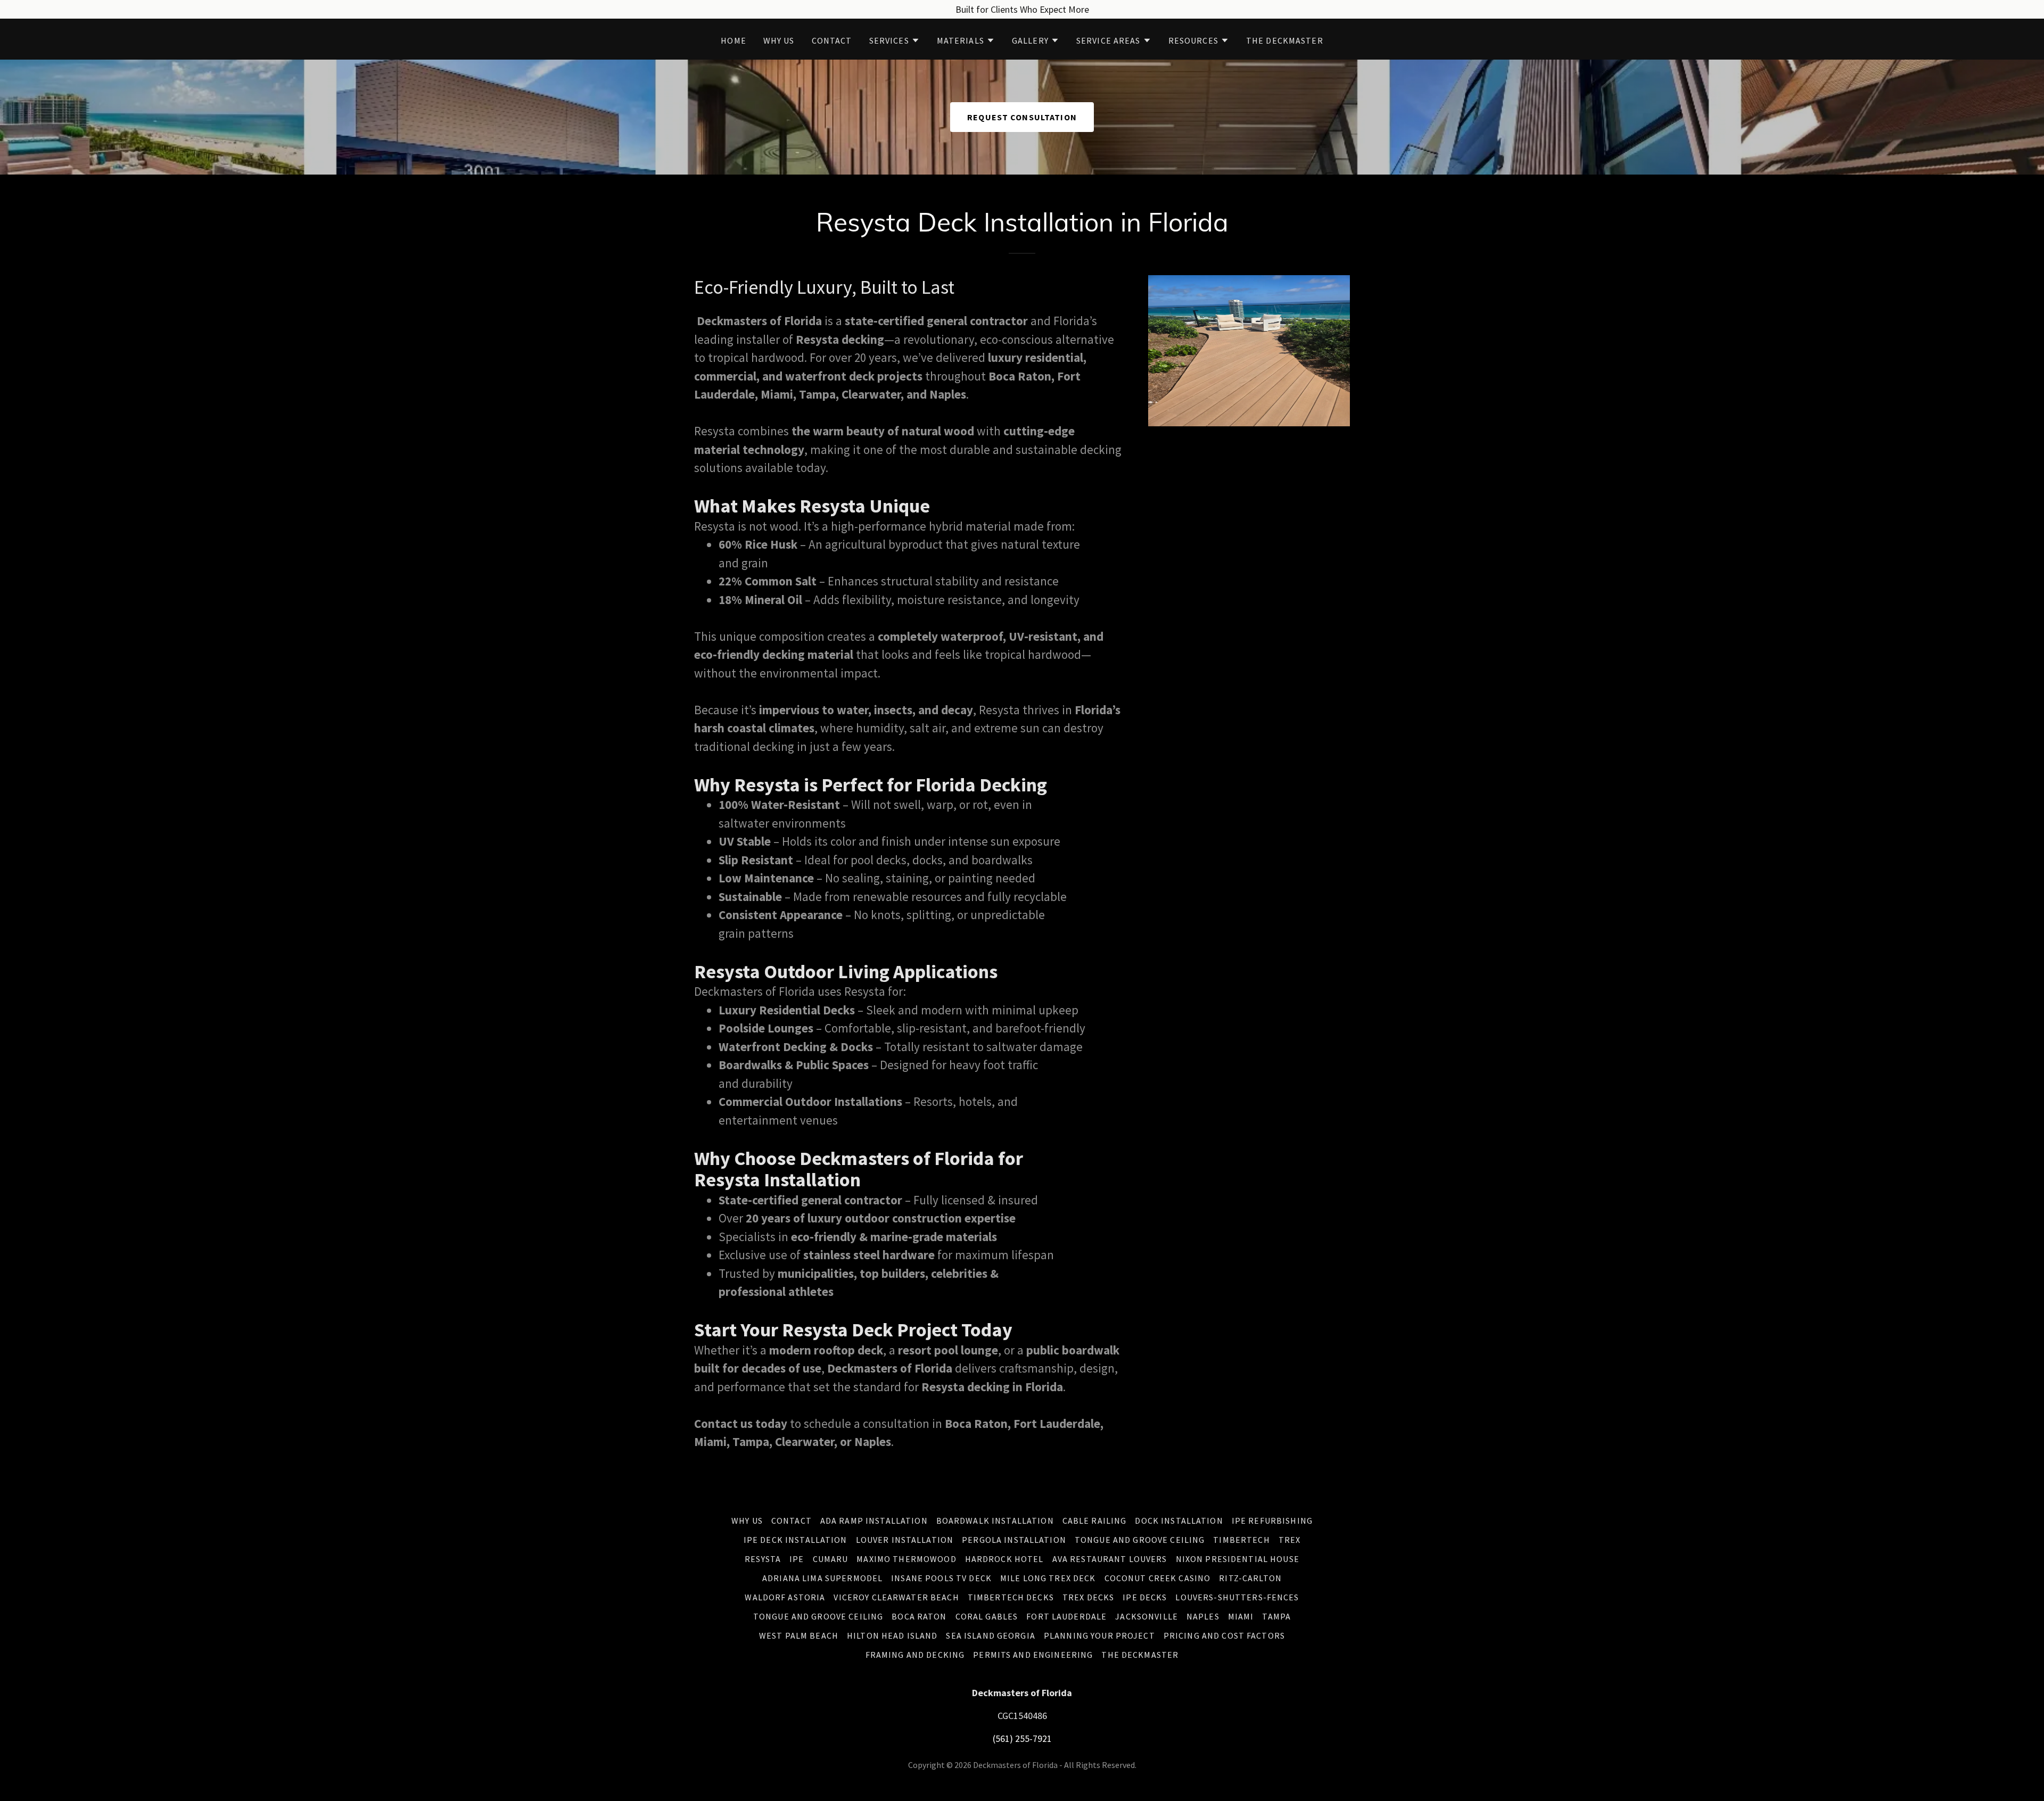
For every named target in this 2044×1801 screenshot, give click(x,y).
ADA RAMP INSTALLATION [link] (874, 1521)
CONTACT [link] (832, 40)
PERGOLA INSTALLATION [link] (1014, 1540)
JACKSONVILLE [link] (1147, 1616)
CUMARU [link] (831, 1559)
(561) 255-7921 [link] (1022, 1738)
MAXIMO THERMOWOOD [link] (906, 1559)
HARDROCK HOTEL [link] (1004, 1559)
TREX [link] (1290, 1540)
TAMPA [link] (1276, 1616)
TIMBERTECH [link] (1241, 1540)
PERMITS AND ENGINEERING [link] (1033, 1655)
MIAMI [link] (1241, 1616)
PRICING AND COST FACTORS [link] (1224, 1635)
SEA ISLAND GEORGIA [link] (990, 1635)
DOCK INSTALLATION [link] (1179, 1521)
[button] (895, 40)
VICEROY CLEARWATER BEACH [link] (896, 1597)
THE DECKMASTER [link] (1285, 40)
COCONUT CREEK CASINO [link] (1158, 1578)
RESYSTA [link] (763, 1559)
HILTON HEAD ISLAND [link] (892, 1635)
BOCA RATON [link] (919, 1616)
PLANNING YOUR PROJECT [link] (1099, 1635)
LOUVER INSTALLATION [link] (905, 1540)
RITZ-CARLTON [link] (1250, 1578)
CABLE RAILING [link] (1095, 1521)
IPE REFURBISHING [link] (1272, 1521)
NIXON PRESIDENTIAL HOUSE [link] (1238, 1559)
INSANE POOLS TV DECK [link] (941, 1578)
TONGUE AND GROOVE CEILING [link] (1140, 1540)
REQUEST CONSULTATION (1022, 117)
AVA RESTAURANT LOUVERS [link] (1110, 1559)
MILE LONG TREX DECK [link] (1048, 1578)
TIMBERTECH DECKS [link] (1011, 1597)
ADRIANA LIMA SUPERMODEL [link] (822, 1578)
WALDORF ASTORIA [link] (785, 1597)
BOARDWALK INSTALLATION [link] (995, 1521)
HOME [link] (733, 40)
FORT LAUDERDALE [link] (1066, 1616)
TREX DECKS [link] (1088, 1597)
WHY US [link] (779, 40)
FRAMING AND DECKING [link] (915, 1655)
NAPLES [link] (1203, 1616)
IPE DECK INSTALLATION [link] (796, 1540)
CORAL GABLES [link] (987, 1616)
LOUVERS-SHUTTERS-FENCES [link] (1237, 1597)
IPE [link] (797, 1559)
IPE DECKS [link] (1145, 1597)
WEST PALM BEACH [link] (799, 1635)
